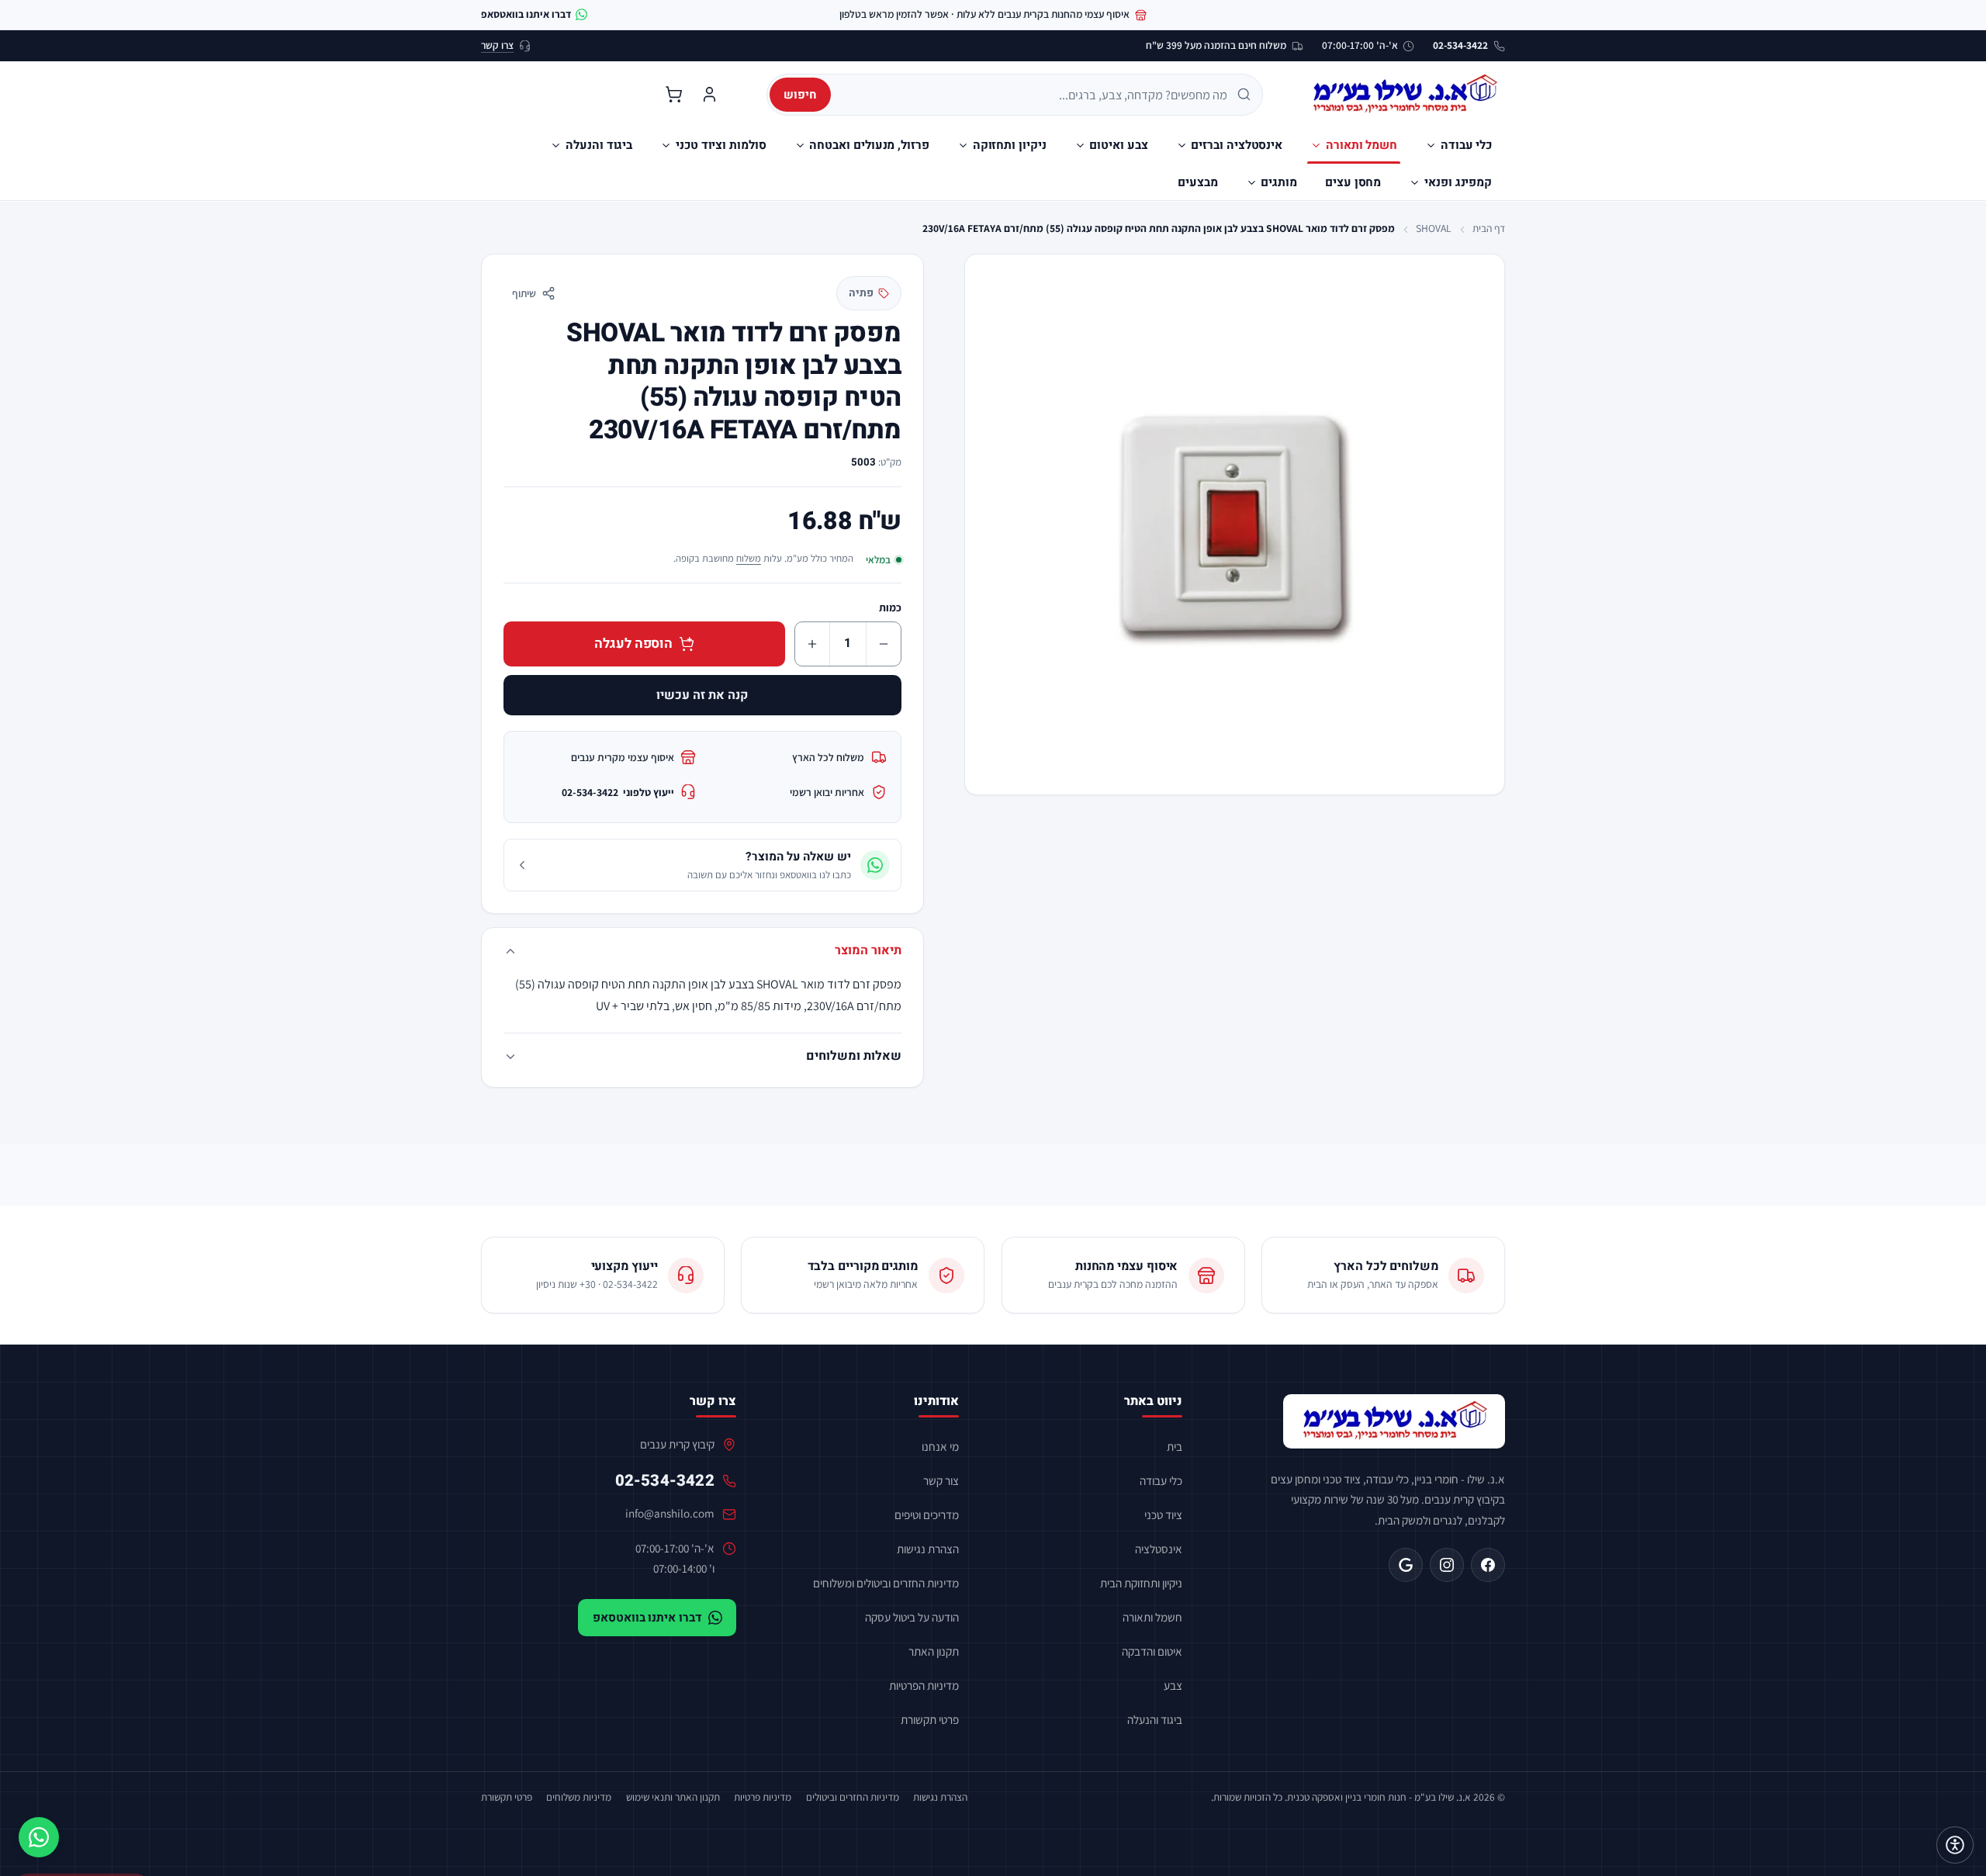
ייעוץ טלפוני (618, 792)
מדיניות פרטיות (763, 1797)
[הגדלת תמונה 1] (1235, 524)
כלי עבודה (1161, 1480)
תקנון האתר (934, 1651)
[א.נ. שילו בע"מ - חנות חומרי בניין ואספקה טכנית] (1394, 1421)
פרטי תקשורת (930, 1719)
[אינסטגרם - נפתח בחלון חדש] (1447, 1565)
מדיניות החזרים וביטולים (853, 1797)
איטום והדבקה (1152, 1651)
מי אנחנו (940, 1446)
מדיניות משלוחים (579, 1797)
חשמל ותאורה (1152, 1617)
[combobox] (1035, 95)
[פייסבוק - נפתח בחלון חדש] (1488, 1565)
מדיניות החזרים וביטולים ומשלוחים (886, 1583)
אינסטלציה (1159, 1549)
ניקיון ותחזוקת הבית (1141, 1583)
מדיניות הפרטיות (924, 1685)
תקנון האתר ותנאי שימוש (673, 1797)
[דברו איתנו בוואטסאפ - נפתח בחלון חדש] (39, 1837)
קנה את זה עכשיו (702, 695)
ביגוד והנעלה (1155, 1719)
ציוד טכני (1163, 1514)
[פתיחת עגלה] (673, 95)
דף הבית (1489, 228)
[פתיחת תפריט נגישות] (1955, 1845)
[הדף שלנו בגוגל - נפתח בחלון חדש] (1406, 1565)
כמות (890, 607)
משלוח (749, 558)
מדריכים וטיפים (927, 1514)
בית (1175, 1446)
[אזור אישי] (709, 95)
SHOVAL (1434, 228)
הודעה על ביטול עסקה (912, 1617)
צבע (1173, 1685)
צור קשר (941, 1480)
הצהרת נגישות (928, 1549)
